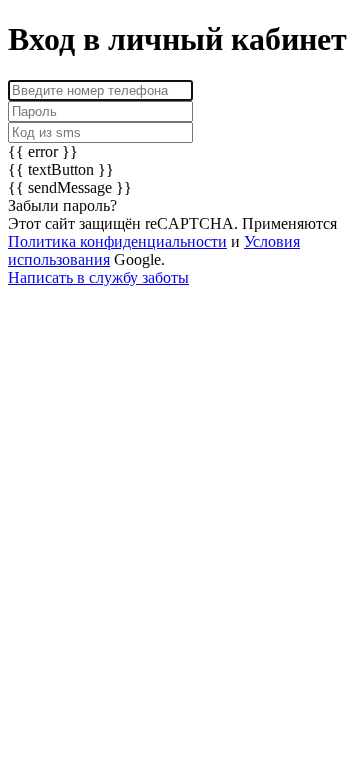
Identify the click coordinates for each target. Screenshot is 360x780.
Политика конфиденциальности (117, 241)
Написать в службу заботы (98, 277)
